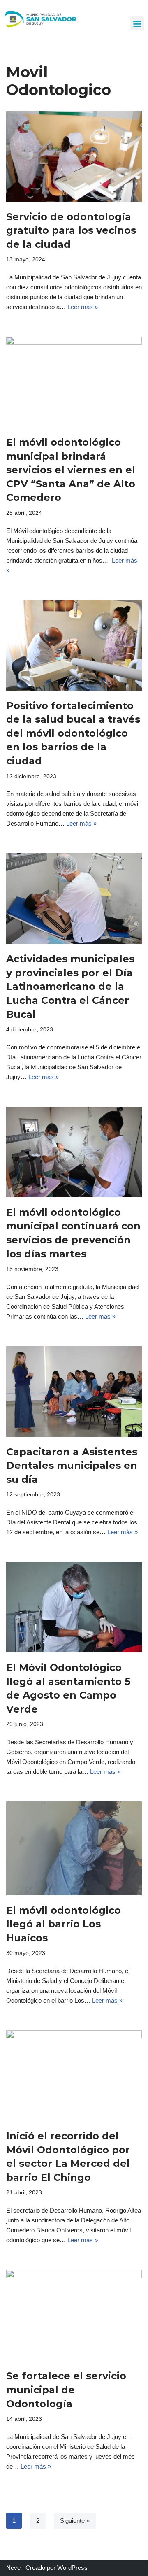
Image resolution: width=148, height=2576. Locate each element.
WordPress (72, 2568)
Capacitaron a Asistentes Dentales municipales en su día (72, 1466)
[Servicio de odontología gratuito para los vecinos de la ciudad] (74, 156)
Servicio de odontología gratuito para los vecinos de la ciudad (71, 230)
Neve (13, 2568)
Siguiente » (75, 2521)
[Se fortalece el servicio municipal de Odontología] (74, 2315)
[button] (137, 23)
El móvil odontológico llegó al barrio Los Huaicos (64, 1924)
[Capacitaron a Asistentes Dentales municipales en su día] (74, 1392)
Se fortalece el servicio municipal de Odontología (66, 2390)
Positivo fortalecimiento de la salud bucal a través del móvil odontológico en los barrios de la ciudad (73, 733)
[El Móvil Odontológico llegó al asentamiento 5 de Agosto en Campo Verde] (74, 1607)
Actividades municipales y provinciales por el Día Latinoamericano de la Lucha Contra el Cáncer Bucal (70, 986)
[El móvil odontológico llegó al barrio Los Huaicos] (74, 1848)
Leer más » (83, 307)
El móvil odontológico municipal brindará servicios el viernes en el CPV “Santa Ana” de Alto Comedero (71, 470)
